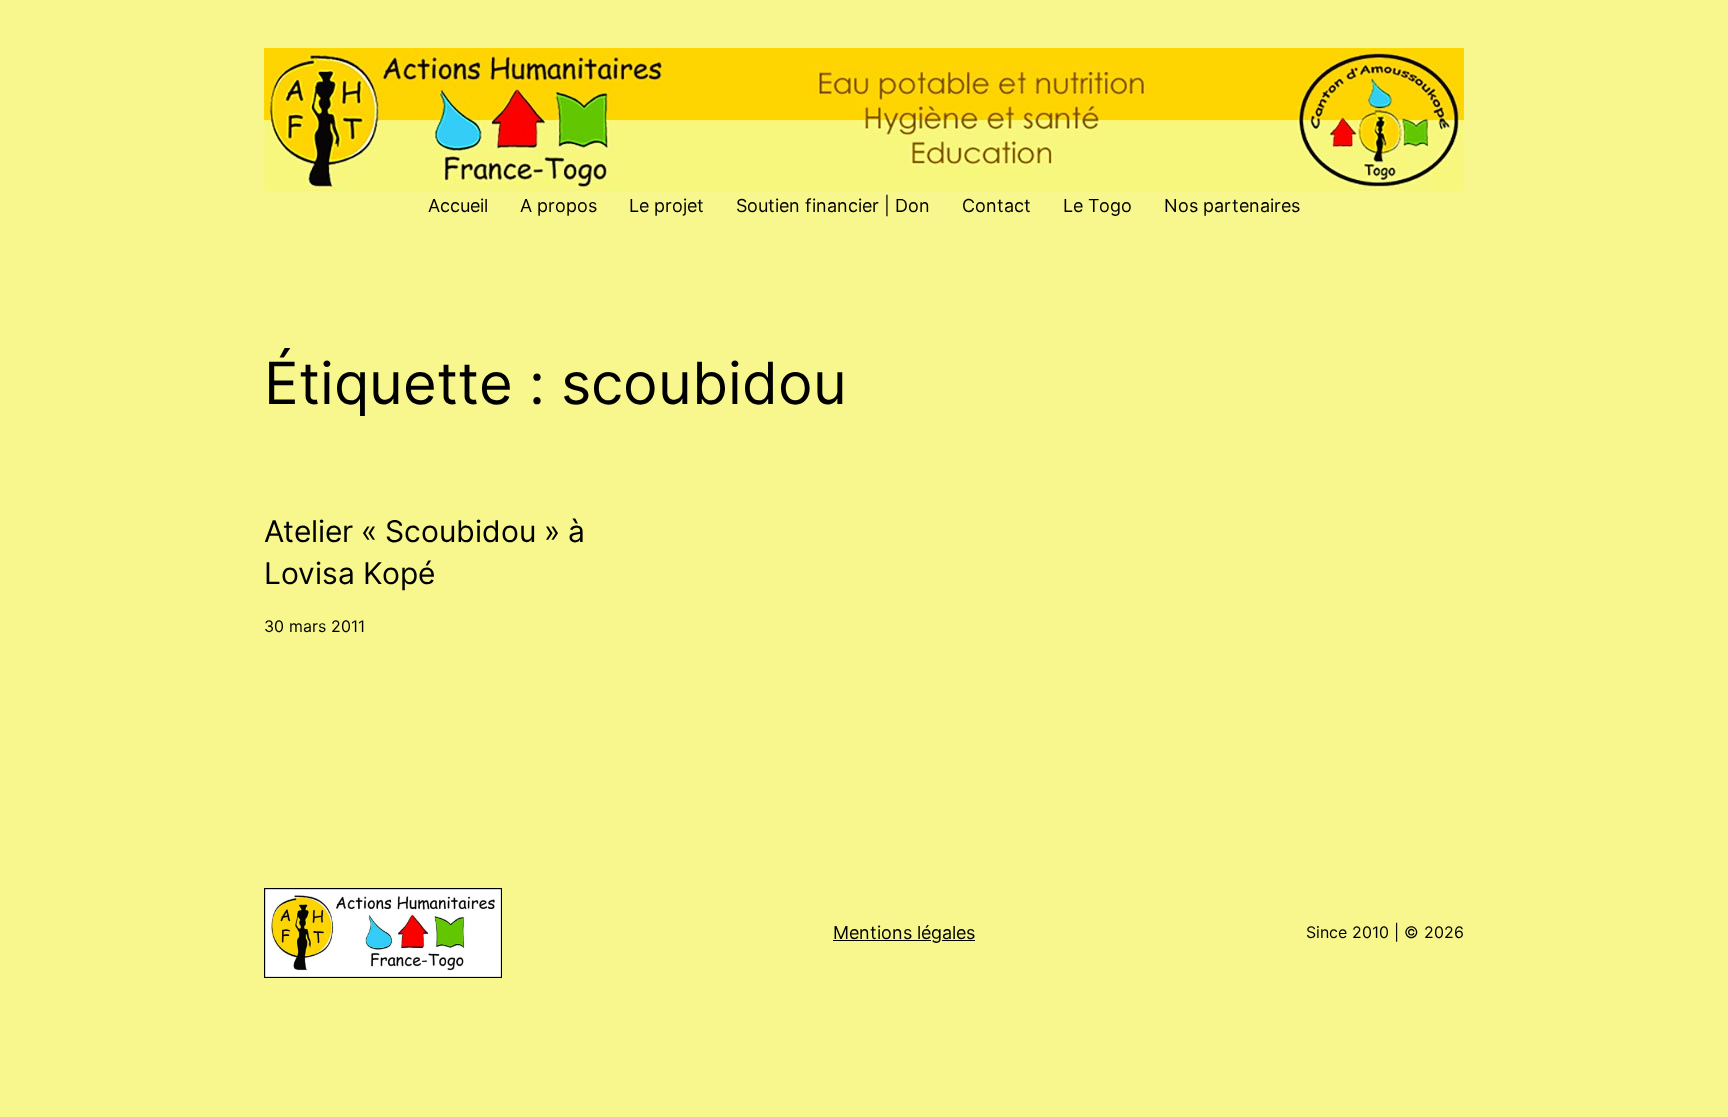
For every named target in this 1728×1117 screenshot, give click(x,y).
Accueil (458, 205)
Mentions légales (904, 932)
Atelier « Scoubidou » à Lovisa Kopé (424, 552)
